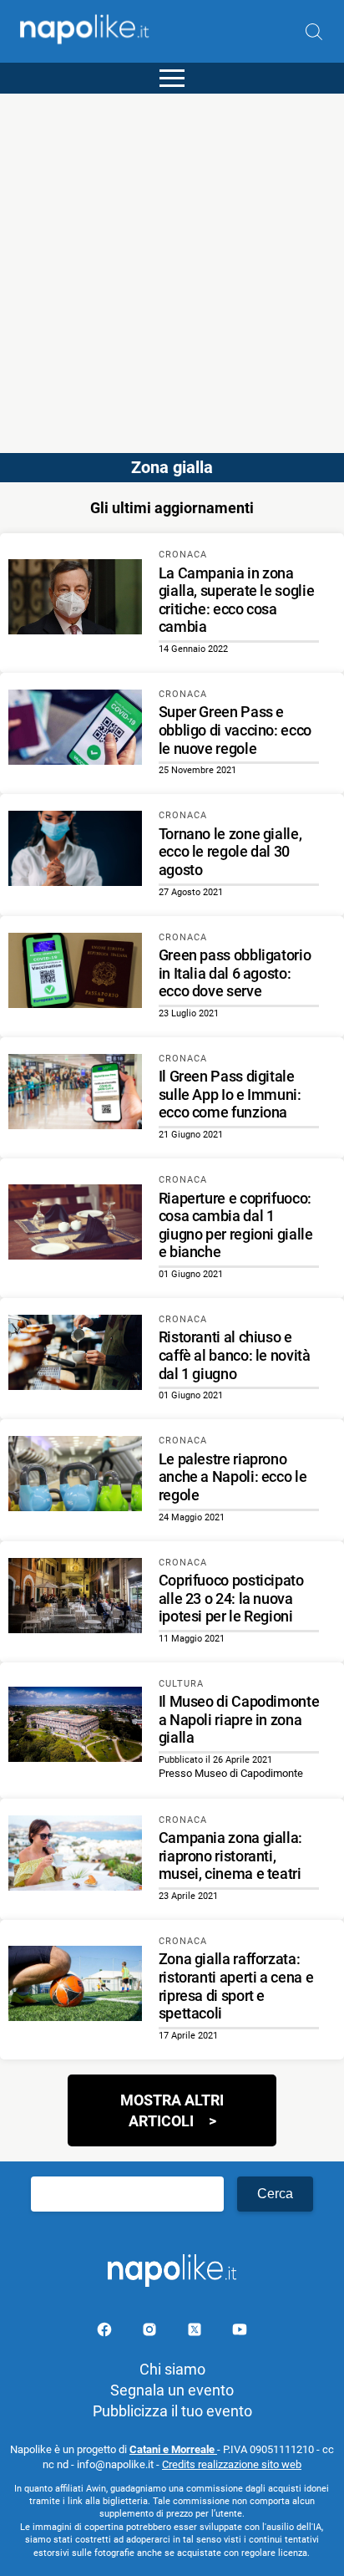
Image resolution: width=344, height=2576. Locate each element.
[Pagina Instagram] (151, 2332)
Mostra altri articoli (172, 2110)
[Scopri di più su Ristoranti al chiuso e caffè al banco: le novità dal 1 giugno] (75, 1355)
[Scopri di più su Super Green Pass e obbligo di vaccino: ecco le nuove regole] (75, 730)
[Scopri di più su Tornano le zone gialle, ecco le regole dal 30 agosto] (75, 851)
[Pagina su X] (196, 2332)
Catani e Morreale (173, 2449)
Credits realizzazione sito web (232, 2464)
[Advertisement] (172, 266)
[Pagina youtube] (240, 2332)
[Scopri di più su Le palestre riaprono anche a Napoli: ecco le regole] (75, 1476)
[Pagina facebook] (106, 2332)
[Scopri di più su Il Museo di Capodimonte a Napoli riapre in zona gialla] (75, 1727)
